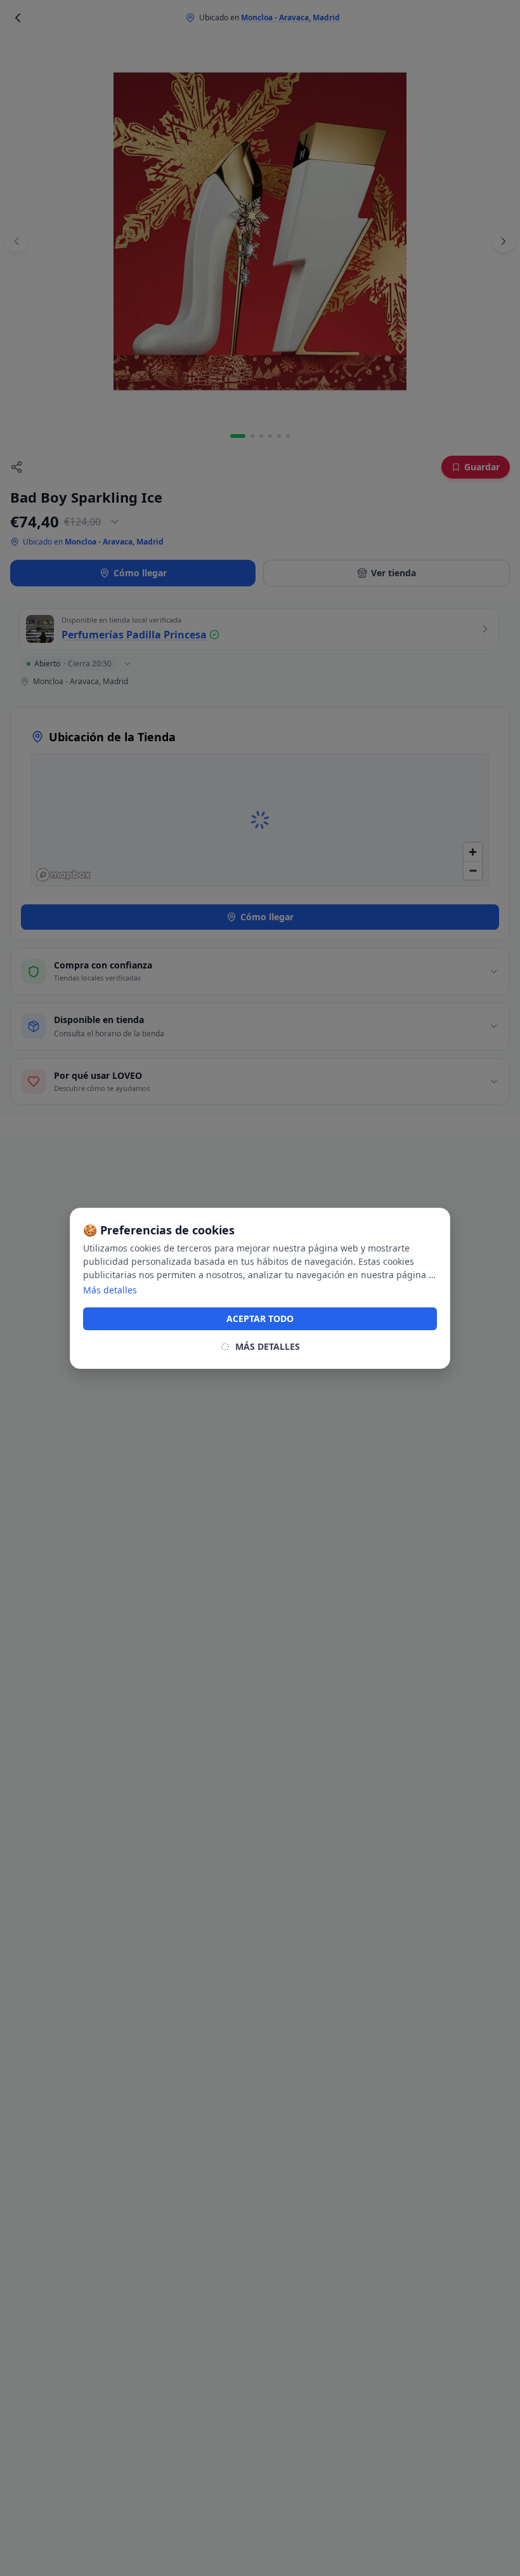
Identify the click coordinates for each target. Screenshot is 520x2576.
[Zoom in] (473, 852)
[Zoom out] (473, 870)
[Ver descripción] (115, 522)
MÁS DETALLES (268, 1346)
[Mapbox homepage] (63, 875)
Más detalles (110, 1290)
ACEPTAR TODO (260, 1318)
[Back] (18, 18)
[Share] (16, 467)
